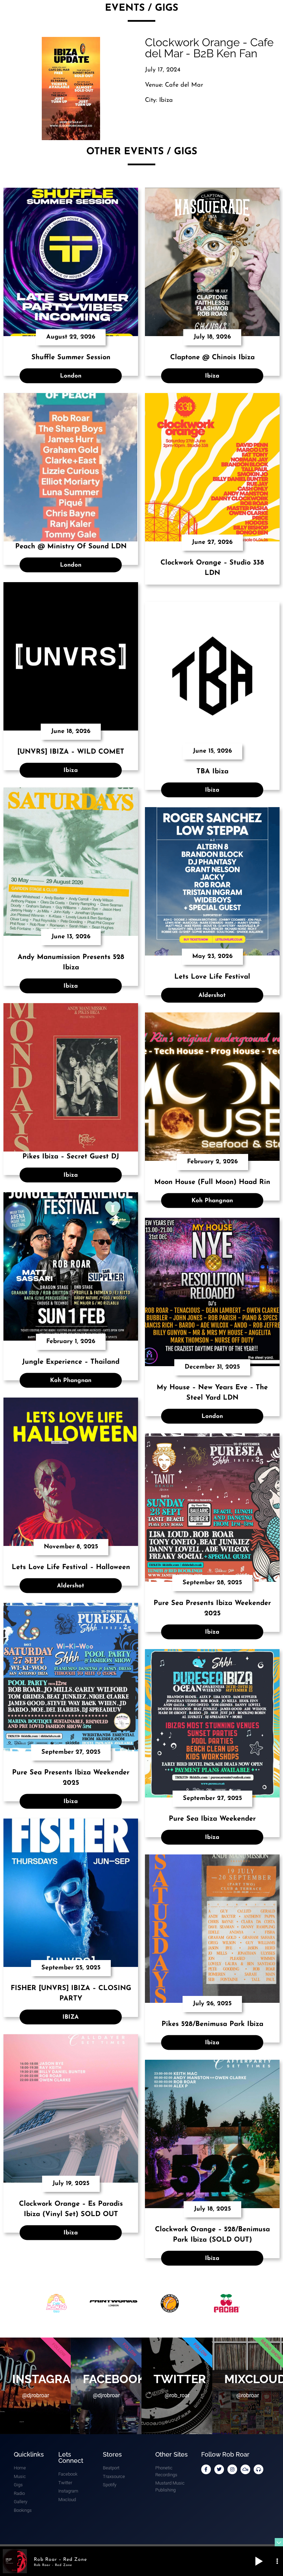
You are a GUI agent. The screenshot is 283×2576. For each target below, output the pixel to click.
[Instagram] (232, 2469)
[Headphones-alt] (258, 2469)
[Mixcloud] (245, 2469)
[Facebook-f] (206, 2469)
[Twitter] (219, 2469)
